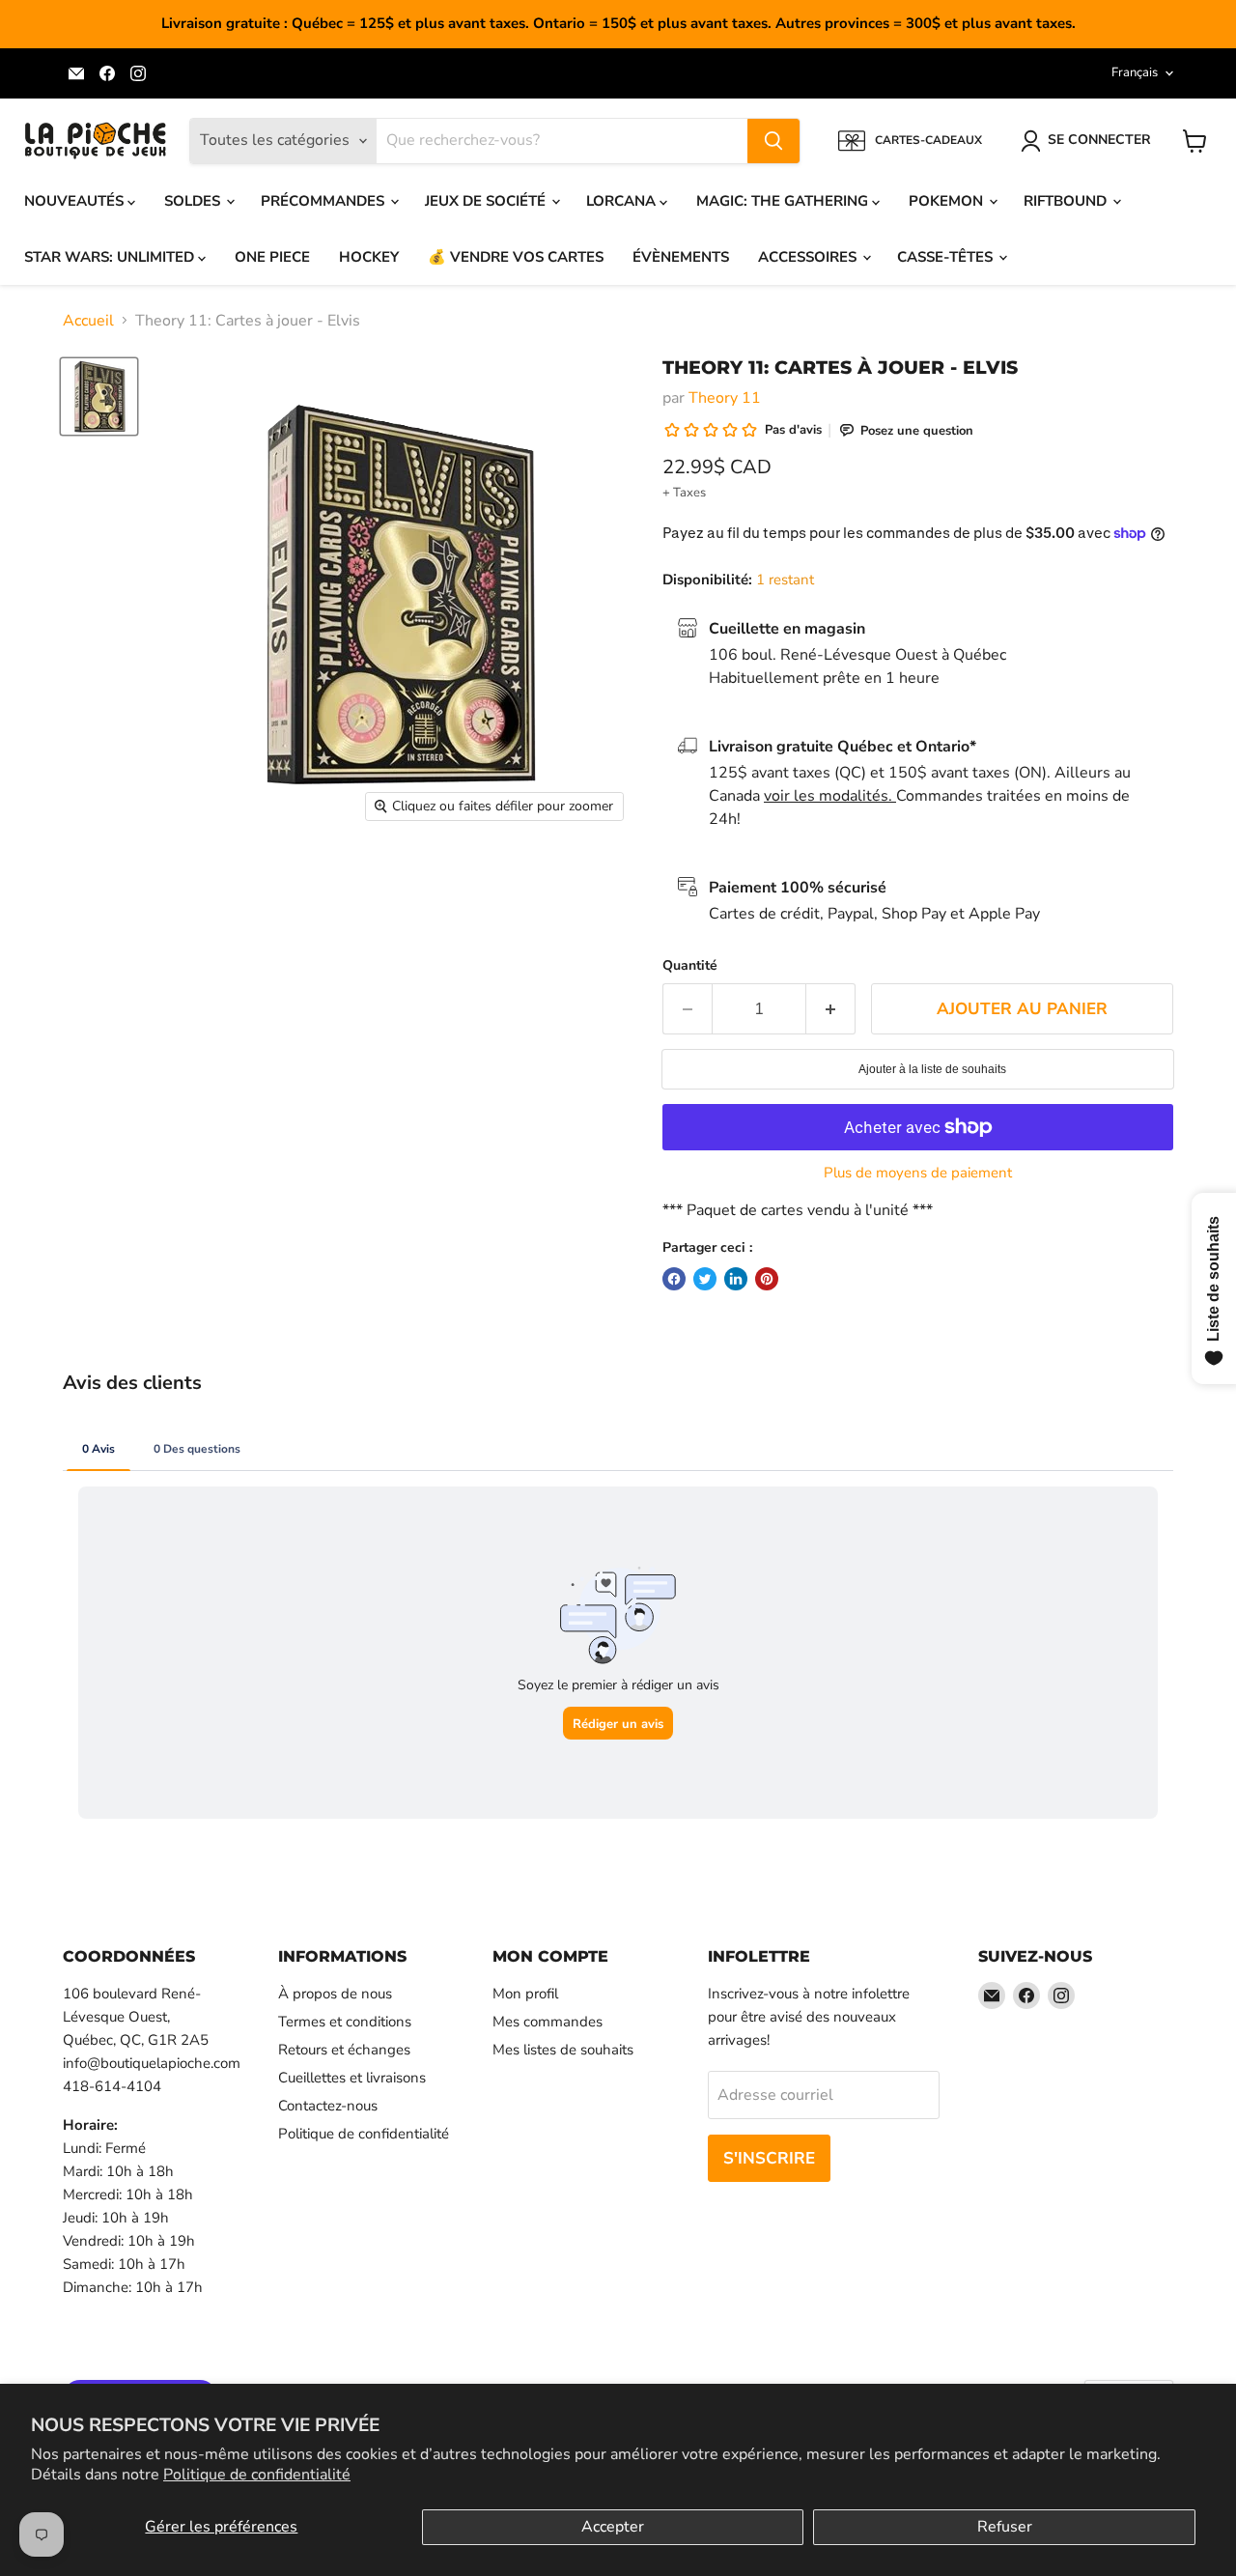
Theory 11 (725, 398)
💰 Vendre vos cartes (516, 257)
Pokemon (948, 201)
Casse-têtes (947, 257)
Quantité (690, 966)
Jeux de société (487, 201)
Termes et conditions (345, 2022)
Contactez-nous (328, 2106)
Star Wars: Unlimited (111, 257)
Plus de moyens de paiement (918, 1173)
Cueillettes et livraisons (352, 2078)
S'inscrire (769, 2158)
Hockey (369, 257)
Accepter (613, 2527)
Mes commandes (548, 2022)
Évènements (681, 257)
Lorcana (623, 201)
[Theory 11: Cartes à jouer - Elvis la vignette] (99, 396)
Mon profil (525, 1994)
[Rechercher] (773, 141)
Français (1135, 72)
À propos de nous (335, 1994)
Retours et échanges (344, 2050)
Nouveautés (76, 201)
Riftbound (1067, 201)
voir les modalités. (830, 796)
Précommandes (324, 201)
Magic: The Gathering (784, 201)
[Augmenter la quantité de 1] (831, 1009)
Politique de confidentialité (257, 2475)
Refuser (1005, 2527)
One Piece (272, 257)
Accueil (88, 321)
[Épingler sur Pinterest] (767, 1279)
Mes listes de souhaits (563, 2050)
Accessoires (809, 257)
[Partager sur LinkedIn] (736, 1279)
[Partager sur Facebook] (674, 1279)
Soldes (194, 201)
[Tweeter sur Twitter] (705, 1279)
